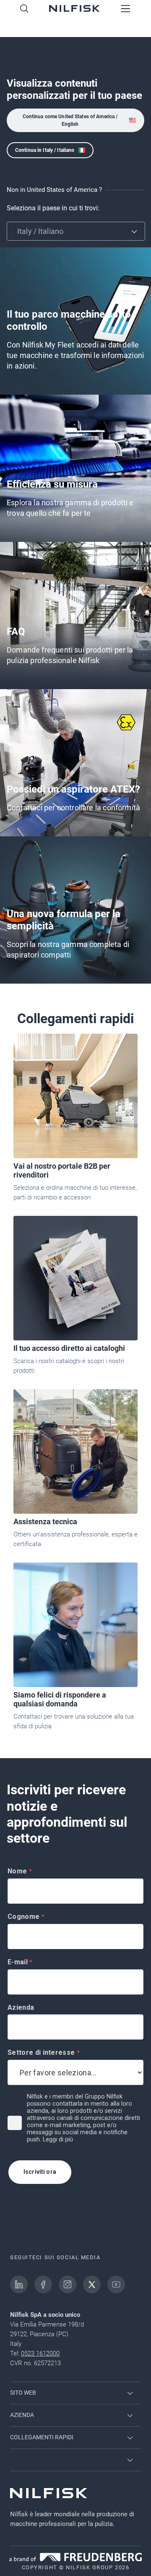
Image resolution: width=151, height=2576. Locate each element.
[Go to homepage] (74, 9)
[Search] (24, 9)
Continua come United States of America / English (70, 120)
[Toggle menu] (126, 9)
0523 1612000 (40, 2353)
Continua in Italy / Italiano (45, 150)
